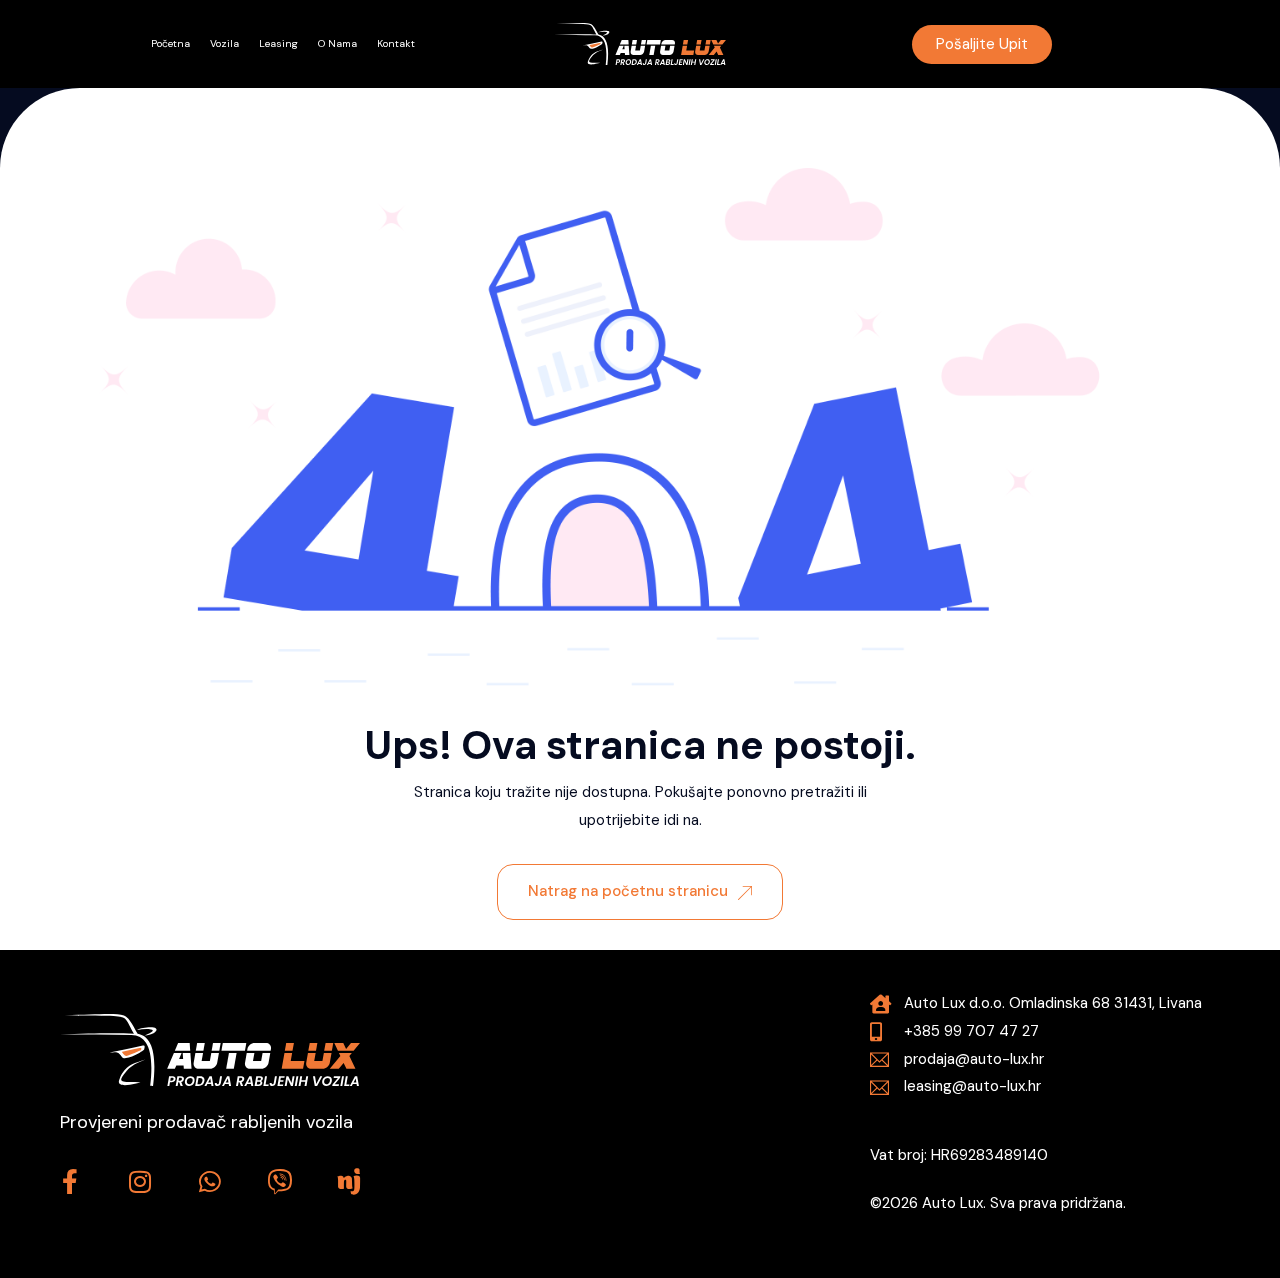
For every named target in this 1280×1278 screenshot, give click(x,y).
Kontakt (396, 43)
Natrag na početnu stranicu (628, 891)
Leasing (278, 43)
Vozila (224, 43)
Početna (170, 43)
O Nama (337, 43)
